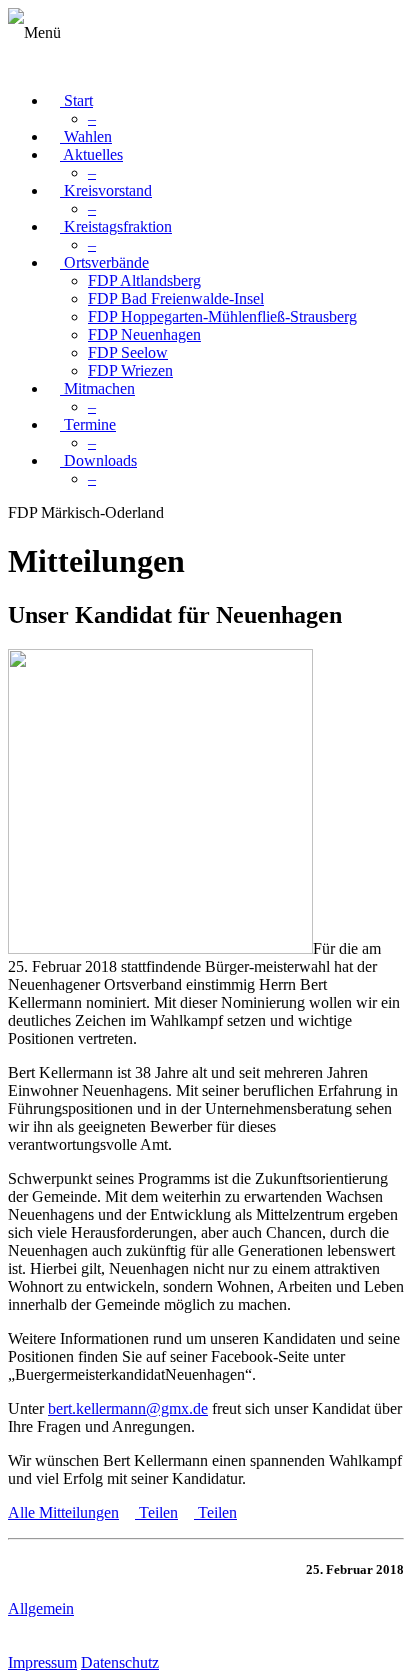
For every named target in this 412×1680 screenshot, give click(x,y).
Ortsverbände (104, 262)
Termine (88, 424)
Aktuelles (91, 154)
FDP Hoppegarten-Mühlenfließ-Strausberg (222, 316)
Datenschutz (120, 1662)
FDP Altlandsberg (144, 280)
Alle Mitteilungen (63, 1512)
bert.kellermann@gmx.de (128, 1408)
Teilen (156, 1512)
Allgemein (41, 1608)
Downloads (98, 460)
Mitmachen (97, 388)
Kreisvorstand (106, 190)
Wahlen (86, 136)
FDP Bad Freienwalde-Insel (176, 298)
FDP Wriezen (130, 370)
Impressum (42, 1662)
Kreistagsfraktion (116, 226)
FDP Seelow (128, 352)
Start (76, 100)
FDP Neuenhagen (144, 334)
